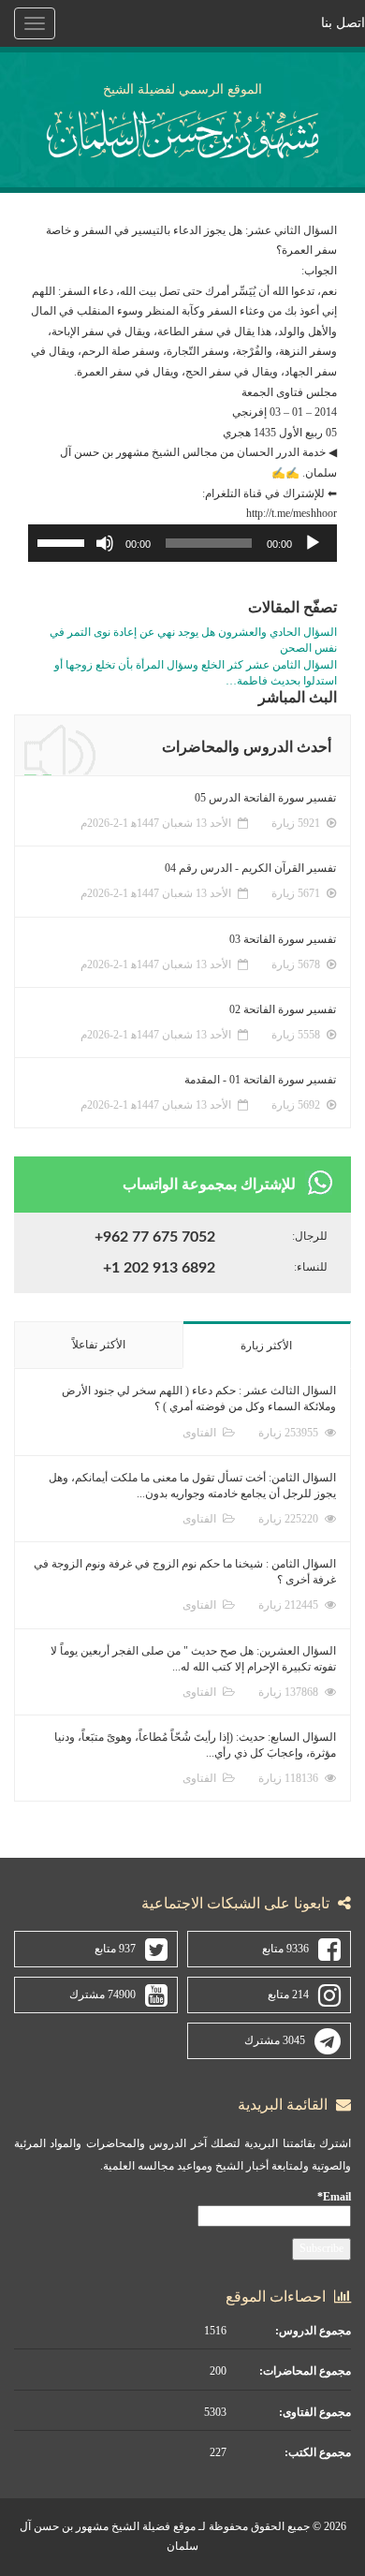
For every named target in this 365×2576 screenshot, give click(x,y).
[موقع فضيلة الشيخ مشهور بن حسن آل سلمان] (183, 131)
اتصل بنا (343, 23)
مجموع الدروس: (313, 2331)
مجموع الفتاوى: (315, 2412)
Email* (334, 2197)
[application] (182, 543)
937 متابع (115, 1949)
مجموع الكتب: (318, 2452)
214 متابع (288, 1995)
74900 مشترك (102, 1995)
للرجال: (310, 1236)
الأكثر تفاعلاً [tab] (99, 1345)
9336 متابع (285, 1949)
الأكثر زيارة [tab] (266, 1346)
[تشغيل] (313, 543)
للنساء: (311, 1267)
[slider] (64, 541)
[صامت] (105, 543)
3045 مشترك (275, 2040)
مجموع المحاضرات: (305, 2371)
